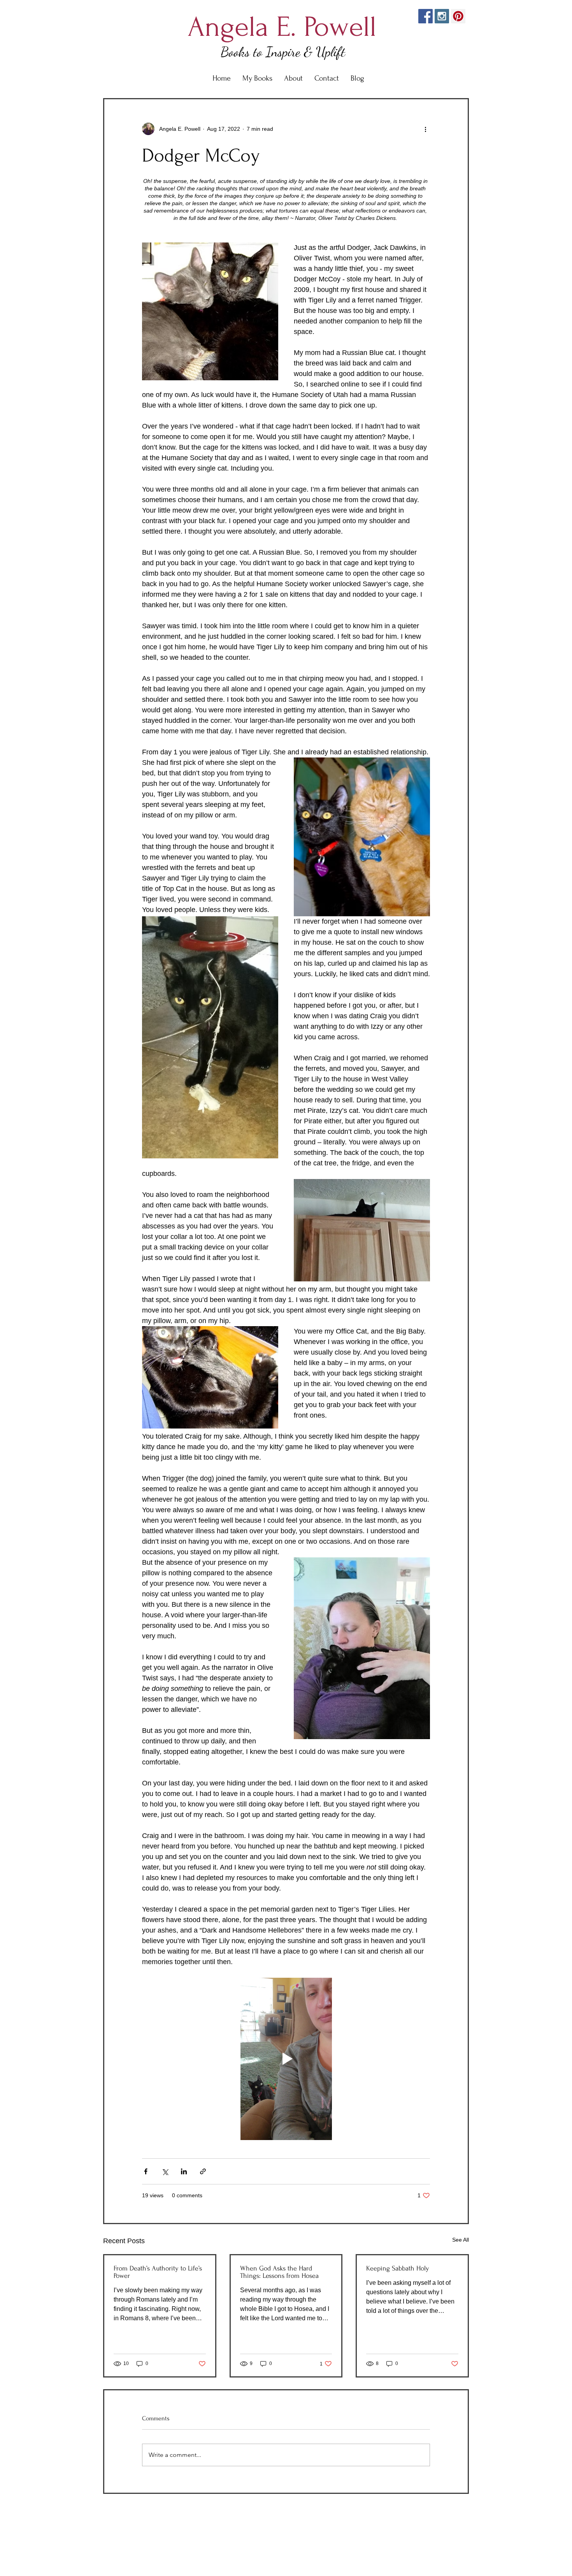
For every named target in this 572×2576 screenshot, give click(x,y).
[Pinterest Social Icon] (458, 16)
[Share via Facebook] (146, 2171)
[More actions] (425, 129)
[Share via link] (203, 2171)
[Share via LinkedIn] (184, 2171)
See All (461, 2240)
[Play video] (286, 2059)
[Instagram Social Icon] (442, 16)
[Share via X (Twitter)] (165, 2171)
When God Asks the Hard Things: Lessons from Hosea (279, 2272)
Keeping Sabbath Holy (398, 2268)
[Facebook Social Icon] (425, 16)
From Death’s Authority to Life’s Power (158, 2272)
